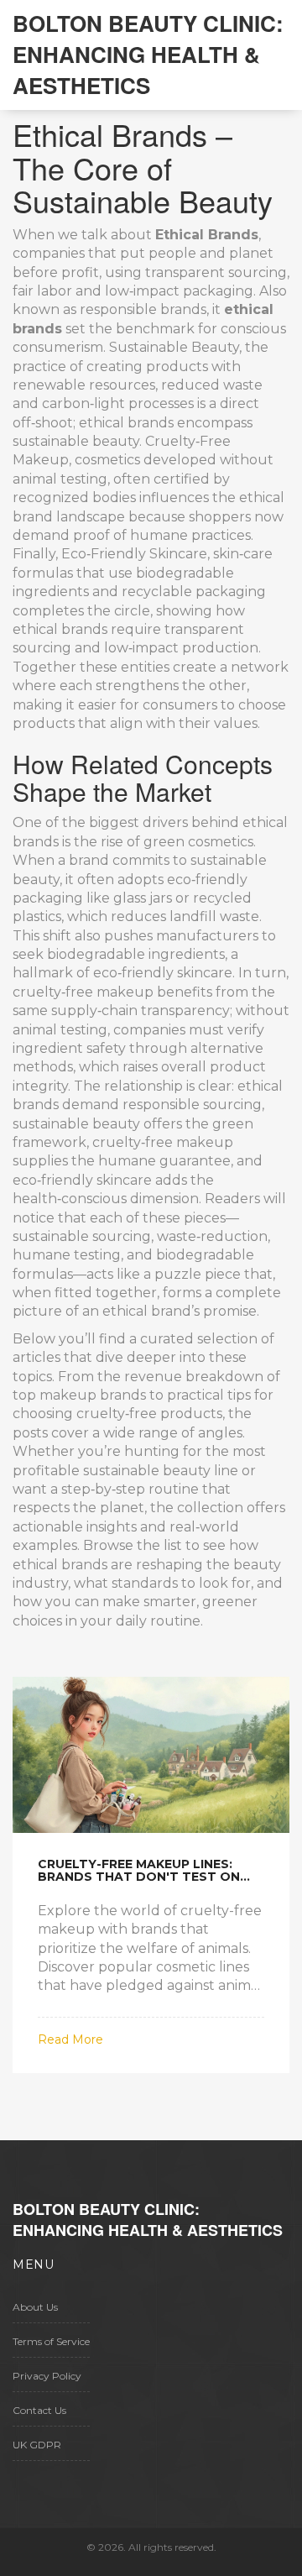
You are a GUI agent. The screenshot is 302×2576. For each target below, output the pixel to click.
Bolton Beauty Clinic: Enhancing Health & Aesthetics (148, 54)
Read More (70, 2039)
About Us (35, 2307)
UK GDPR (37, 2445)
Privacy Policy (47, 2376)
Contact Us (39, 2410)
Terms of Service (51, 2341)
